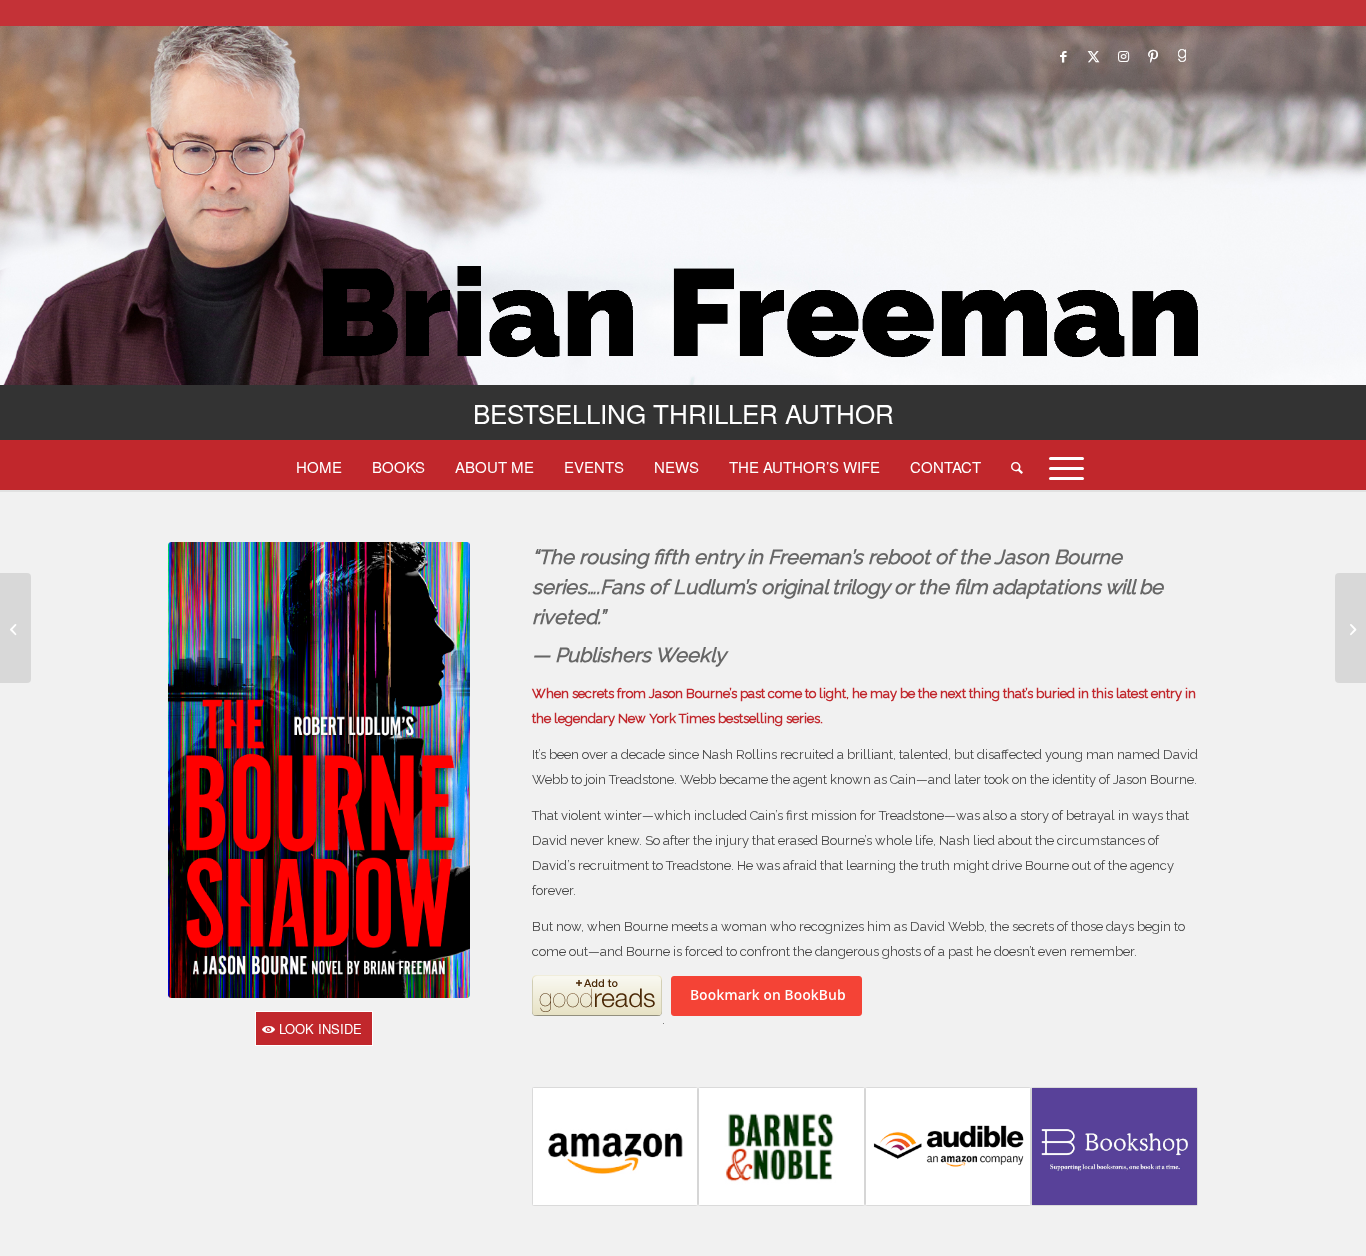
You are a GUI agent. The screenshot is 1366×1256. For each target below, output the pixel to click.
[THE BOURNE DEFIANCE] (15, 628)
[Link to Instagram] (1123, 56)
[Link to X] (1093, 56)
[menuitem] (319, 466)
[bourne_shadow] (319, 770)
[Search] (1017, 466)
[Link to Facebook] (1063, 56)
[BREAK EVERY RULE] (1350, 628)
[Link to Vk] (1183, 56)
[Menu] (1060, 466)
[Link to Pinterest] (1153, 56)
